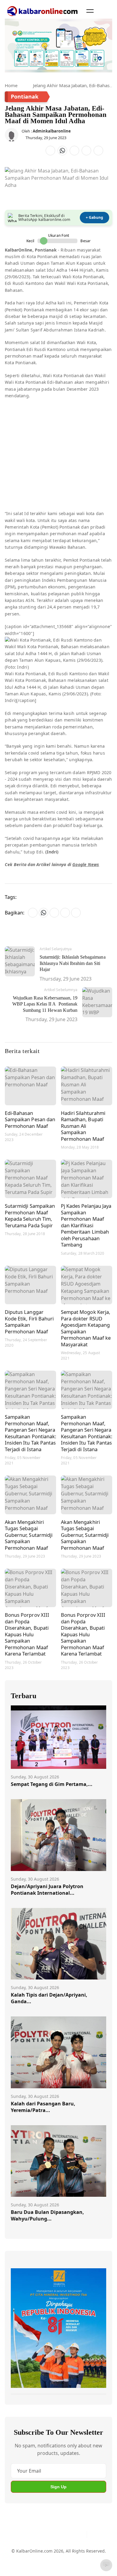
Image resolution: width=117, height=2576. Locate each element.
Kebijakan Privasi (48, 2565)
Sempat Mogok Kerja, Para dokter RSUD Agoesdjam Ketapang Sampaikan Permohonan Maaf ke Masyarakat (86, 1328)
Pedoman (53, 2554)
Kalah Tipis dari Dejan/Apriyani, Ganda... (49, 1998)
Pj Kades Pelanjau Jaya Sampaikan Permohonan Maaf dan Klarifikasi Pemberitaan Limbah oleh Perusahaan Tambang (86, 1225)
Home (11, 85)
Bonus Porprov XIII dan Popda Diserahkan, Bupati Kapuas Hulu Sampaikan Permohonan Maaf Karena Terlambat (27, 1634)
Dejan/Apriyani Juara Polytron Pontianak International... (47, 1890)
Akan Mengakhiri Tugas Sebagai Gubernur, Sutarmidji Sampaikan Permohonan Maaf (29, 1535)
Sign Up (58, 2487)
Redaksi (19, 2565)
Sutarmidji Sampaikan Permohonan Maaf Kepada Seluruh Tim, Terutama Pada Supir (30, 1216)
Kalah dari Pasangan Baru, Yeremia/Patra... (43, 2107)
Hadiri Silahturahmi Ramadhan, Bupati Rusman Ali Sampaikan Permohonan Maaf (83, 1126)
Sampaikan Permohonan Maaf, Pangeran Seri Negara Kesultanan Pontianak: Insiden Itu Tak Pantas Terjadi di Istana (30, 1433)
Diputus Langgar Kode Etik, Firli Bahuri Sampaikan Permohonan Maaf (29, 1322)
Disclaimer (78, 2554)
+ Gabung (94, 217)
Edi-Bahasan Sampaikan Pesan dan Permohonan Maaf (30, 1119)
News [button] (93, 864)
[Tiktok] (80, 2535)
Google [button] (79, 864)
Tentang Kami (25, 2554)
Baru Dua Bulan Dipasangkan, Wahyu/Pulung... (47, 2215)
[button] (90, 11)
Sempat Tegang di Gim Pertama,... (52, 1784)
